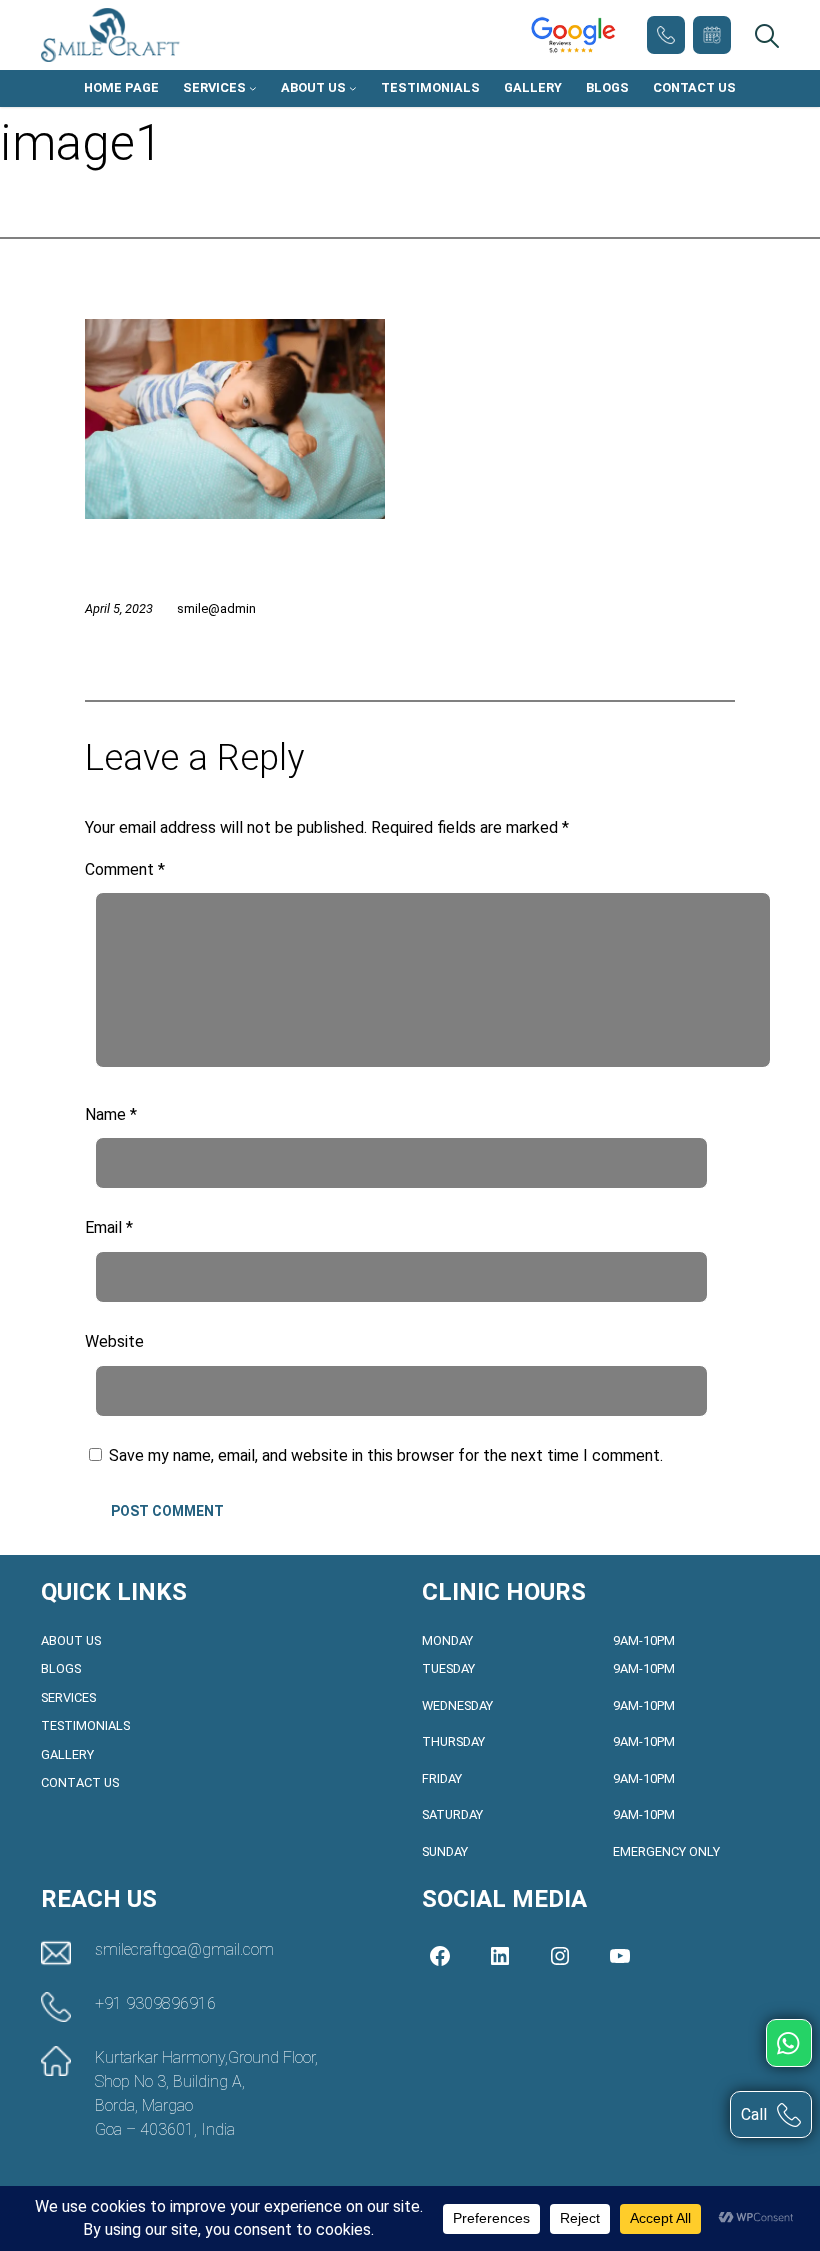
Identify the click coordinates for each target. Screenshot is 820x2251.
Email (109, 1227)
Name (111, 1114)
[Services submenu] (253, 88)
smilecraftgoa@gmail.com (184, 1949)
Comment (125, 869)
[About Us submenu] (353, 88)
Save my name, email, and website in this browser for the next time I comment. (386, 1455)
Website (114, 1341)
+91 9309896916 (666, 35)
